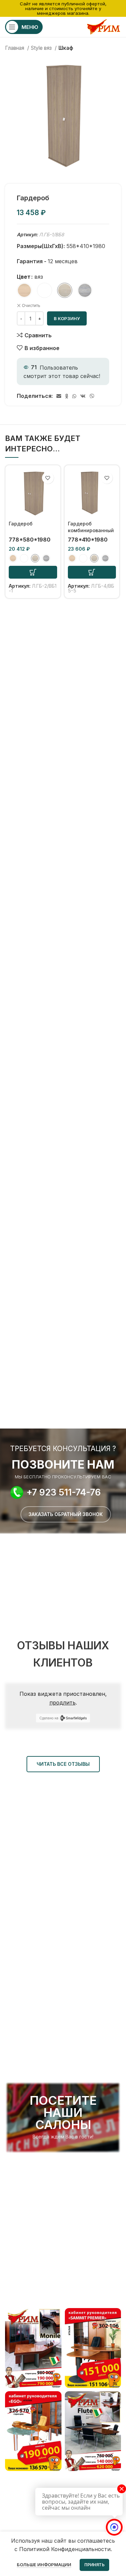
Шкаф (66, 48)
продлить (62, 1703)
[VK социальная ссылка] (83, 396)
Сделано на (49, 1718)
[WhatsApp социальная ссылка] (74, 396)
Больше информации (44, 2565)
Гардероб (21, 524)
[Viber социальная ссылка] (92, 396)
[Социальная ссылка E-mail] (59, 396)
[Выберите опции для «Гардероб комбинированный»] (92, 572)
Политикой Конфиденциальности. (66, 2549)
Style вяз (42, 48)
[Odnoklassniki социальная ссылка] (67, 396)
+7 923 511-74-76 (64, 1492)
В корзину (67, 318)
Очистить (31, 305)
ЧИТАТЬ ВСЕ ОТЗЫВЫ (63, 1764)
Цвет (24, 277)
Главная (15, 48)
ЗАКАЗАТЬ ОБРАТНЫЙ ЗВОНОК (66, 1514)
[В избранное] (48, 478)
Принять (94, 2565)
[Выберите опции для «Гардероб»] (33, 572)
